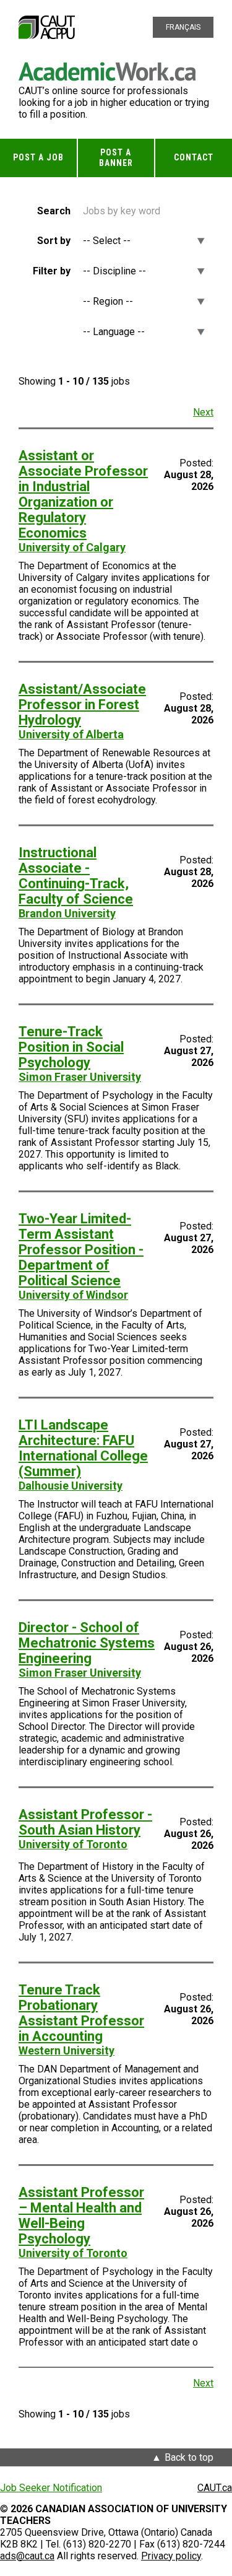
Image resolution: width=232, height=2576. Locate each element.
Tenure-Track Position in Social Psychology (71, 1047)
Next (203, 412)
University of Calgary (72, 547)
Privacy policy (171, 2556)
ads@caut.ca (27, 2556)
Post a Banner (116, 158)
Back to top (189, 2457)
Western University (67, 2050)
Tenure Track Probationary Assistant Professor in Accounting (81, 2013)
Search (54, 211)
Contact (194, 157)
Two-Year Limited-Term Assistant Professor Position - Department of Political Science (81, 1250)
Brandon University (67, 913)
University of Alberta (71, 734)
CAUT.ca (215, 2488)
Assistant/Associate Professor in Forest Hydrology (82, 705)
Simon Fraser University (80, 1077)
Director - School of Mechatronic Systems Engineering (87, 1643)
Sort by (54, 241)
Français (183, 27)
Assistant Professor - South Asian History (85, 1822)
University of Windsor (73, 1295)
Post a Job (38, 157)
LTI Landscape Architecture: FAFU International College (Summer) (83, 1448)
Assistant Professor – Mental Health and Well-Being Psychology (81, 2216)
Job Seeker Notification (51, 2488)
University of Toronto (73, 1844)
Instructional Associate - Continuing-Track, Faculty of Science (76, 876)
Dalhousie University (71, 1486)
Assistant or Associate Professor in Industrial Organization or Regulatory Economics (83, 494)
